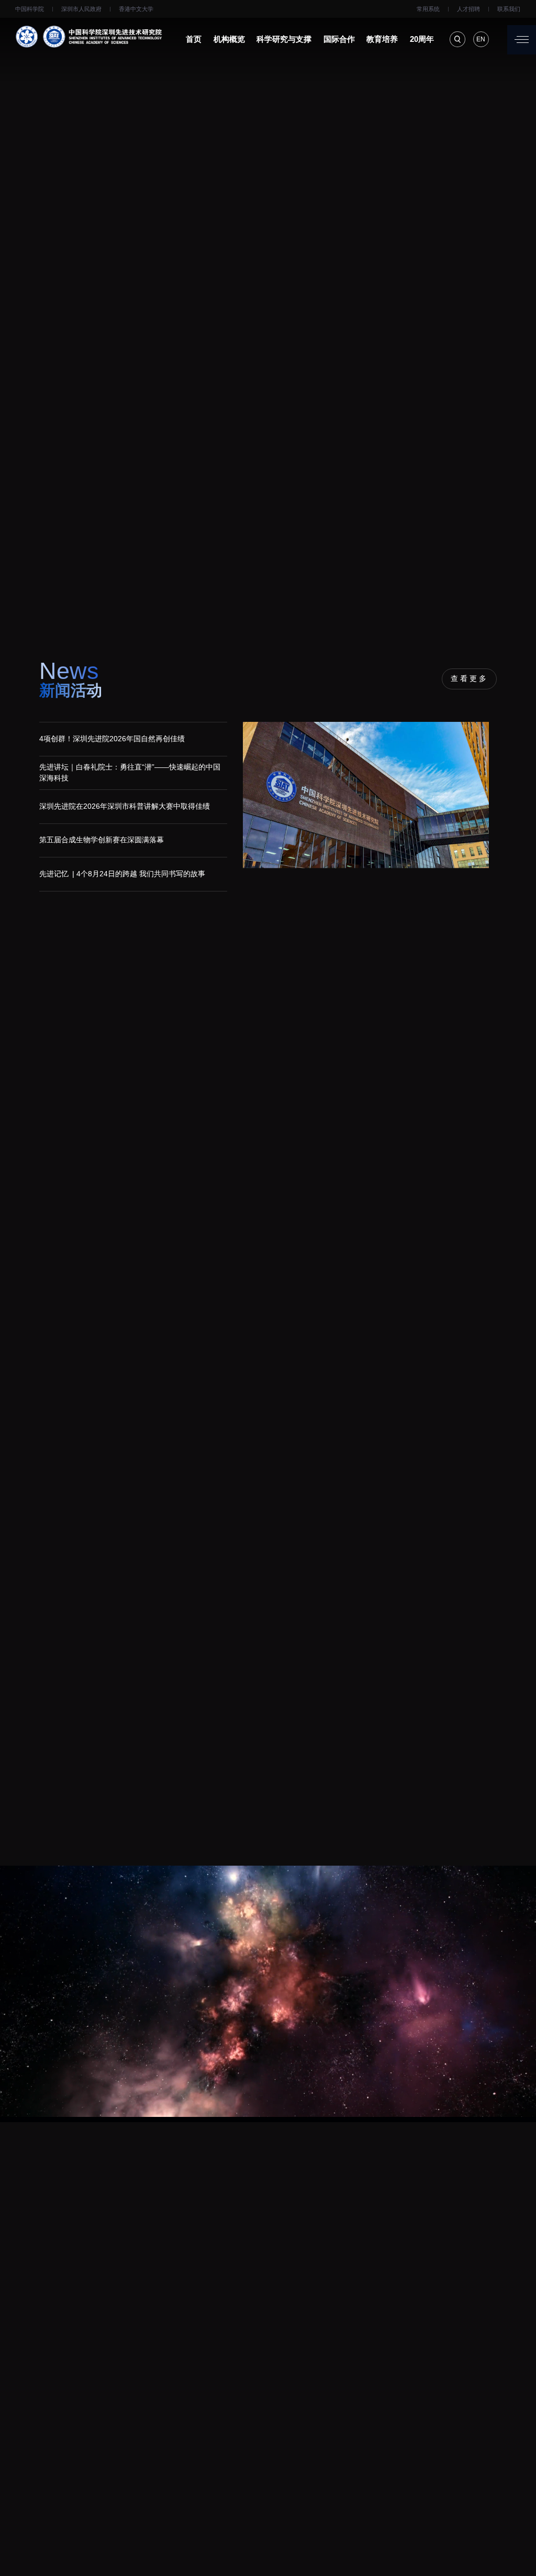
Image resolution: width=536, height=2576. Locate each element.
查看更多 (470, 679)
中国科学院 (30, 9)
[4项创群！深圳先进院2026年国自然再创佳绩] (370, 807)
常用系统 (428, 9)
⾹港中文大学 (136, 9)
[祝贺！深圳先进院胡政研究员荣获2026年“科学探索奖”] (169, 1160)
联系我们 (509, 9)
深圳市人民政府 (81, 9)
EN (481, 39)
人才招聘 (468, 9)
